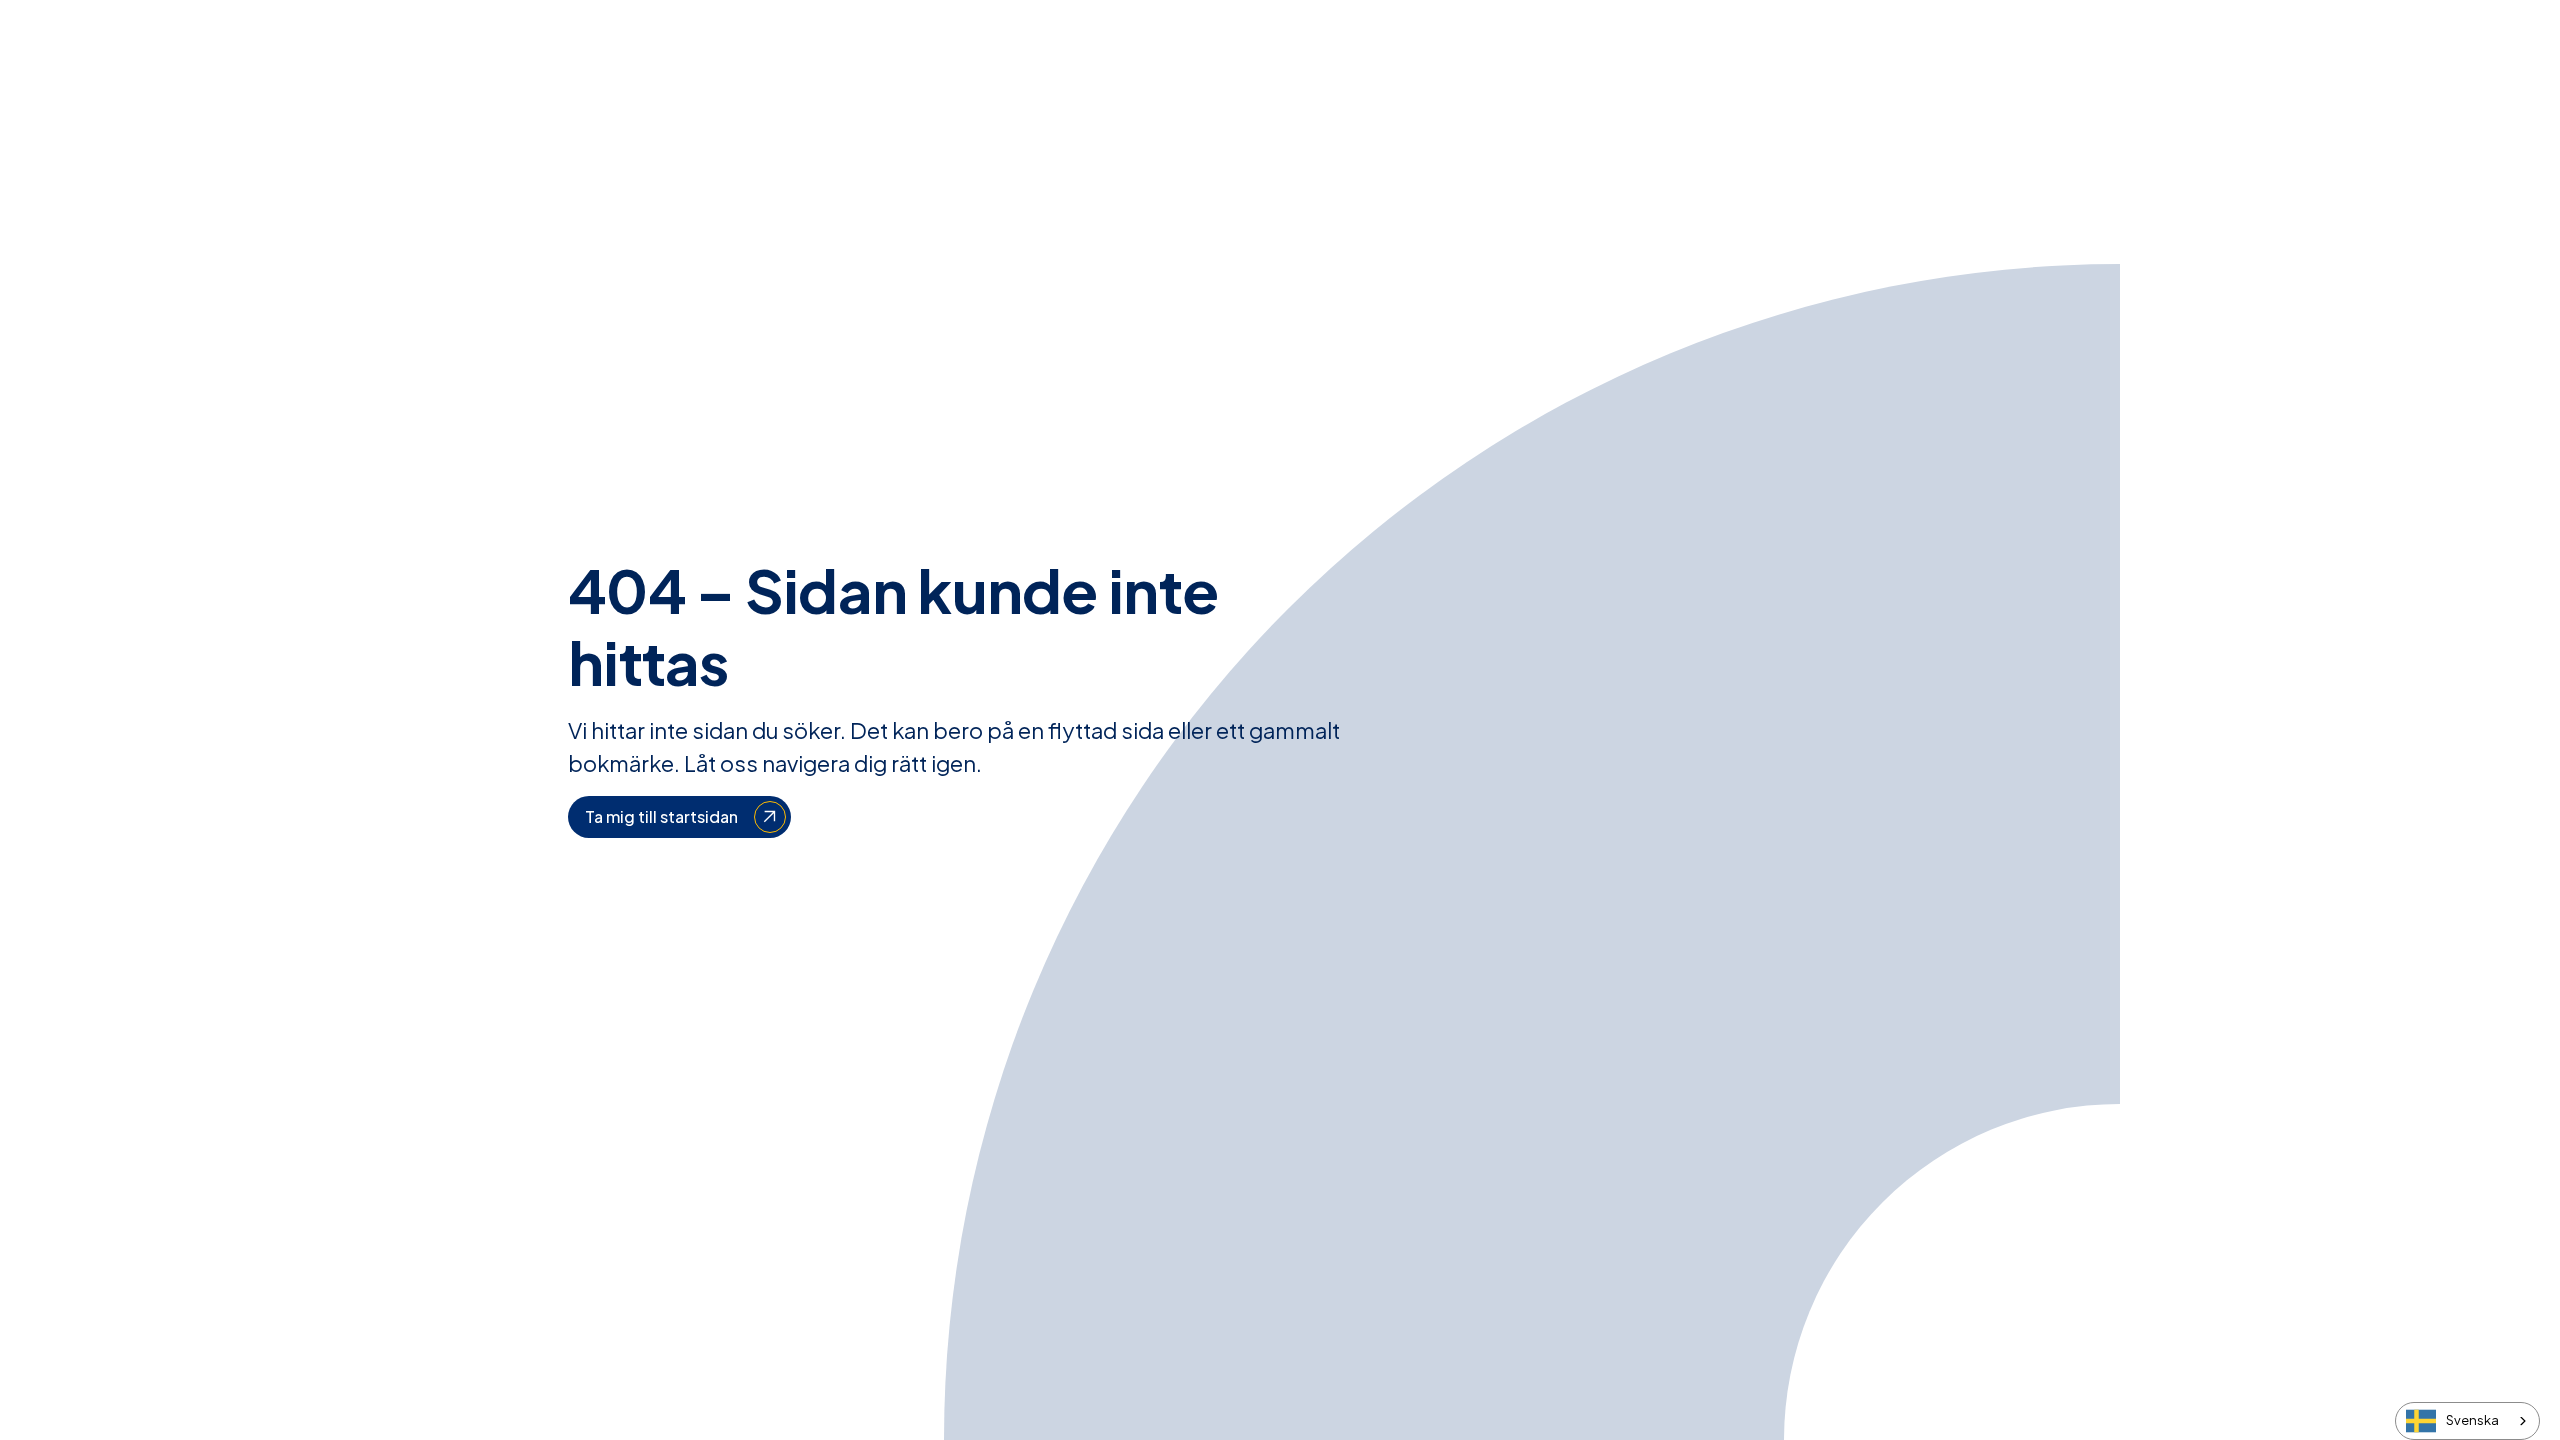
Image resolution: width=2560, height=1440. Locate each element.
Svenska (2472, 1420)
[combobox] (2467, 1421)
